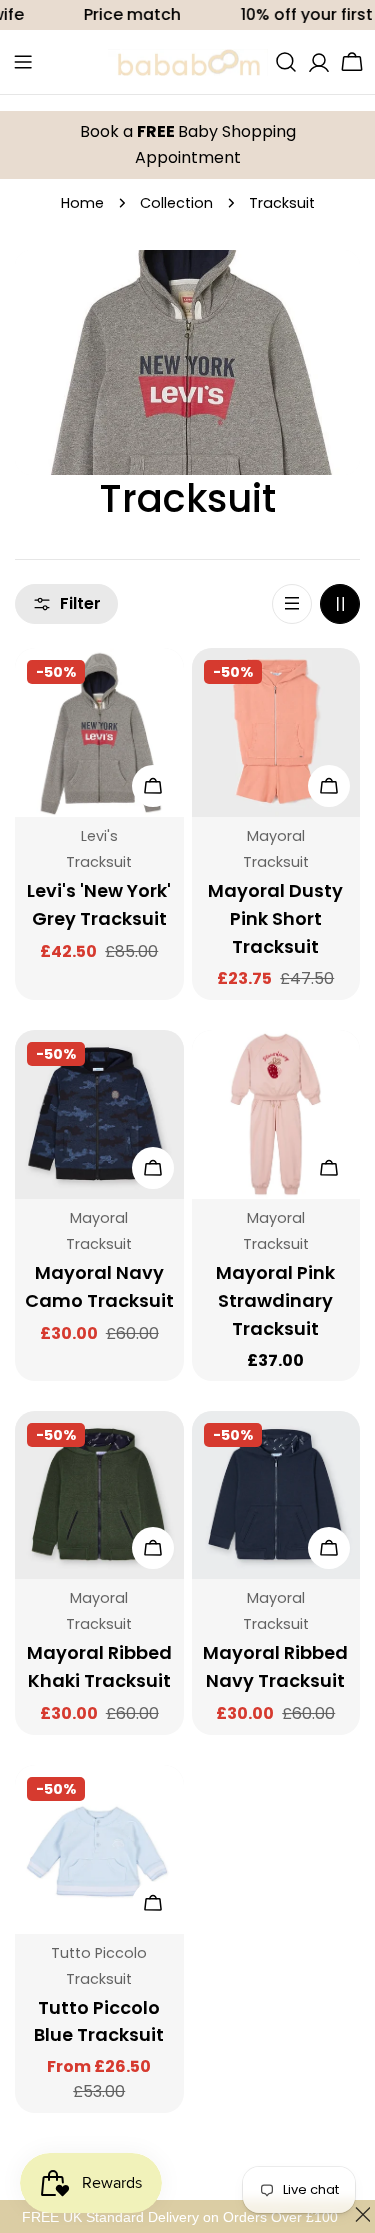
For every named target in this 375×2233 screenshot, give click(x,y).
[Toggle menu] (23, 62)
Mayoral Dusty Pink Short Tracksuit (275, 918)
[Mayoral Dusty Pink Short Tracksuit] (276, 732)
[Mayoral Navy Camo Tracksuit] (99, 1114)
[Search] (286, 62)
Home (82, 203)
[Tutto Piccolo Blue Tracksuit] (99, 1849)
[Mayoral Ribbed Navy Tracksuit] (276, 1495)
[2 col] (340, 604)
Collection (176, 203)
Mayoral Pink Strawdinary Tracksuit (275, 1300)
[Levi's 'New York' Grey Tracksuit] (99, 732)
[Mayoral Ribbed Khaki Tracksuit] (99, 1495)
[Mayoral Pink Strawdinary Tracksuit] (276, 1114)
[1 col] (292, 604)
